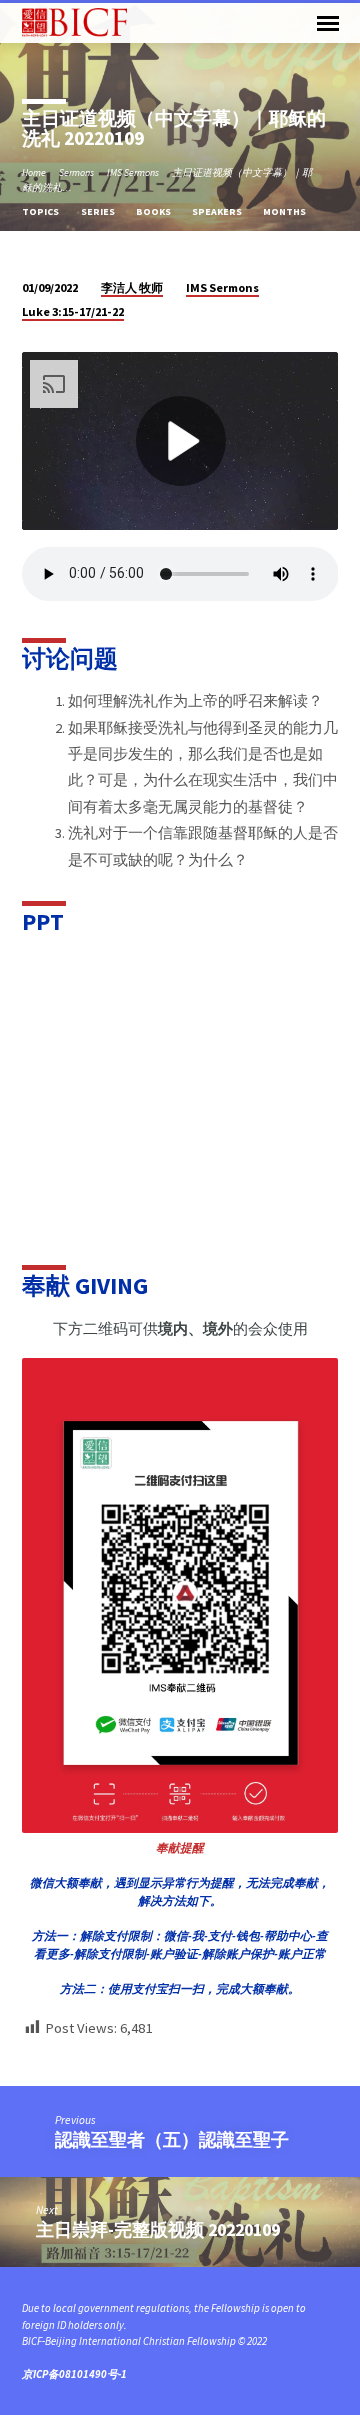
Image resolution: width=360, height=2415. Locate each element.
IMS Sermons (133, 172)
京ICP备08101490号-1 (74, 2374)
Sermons (76, 172)
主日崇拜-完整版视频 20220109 (158, 2229)
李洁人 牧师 (132, 287)
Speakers (218, 211)
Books (154, 211)
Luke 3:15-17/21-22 (73, 311)
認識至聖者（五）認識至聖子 (172, 2139)
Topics (41, 211)
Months (285, 211)
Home (34, 172)
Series (99, 211)
